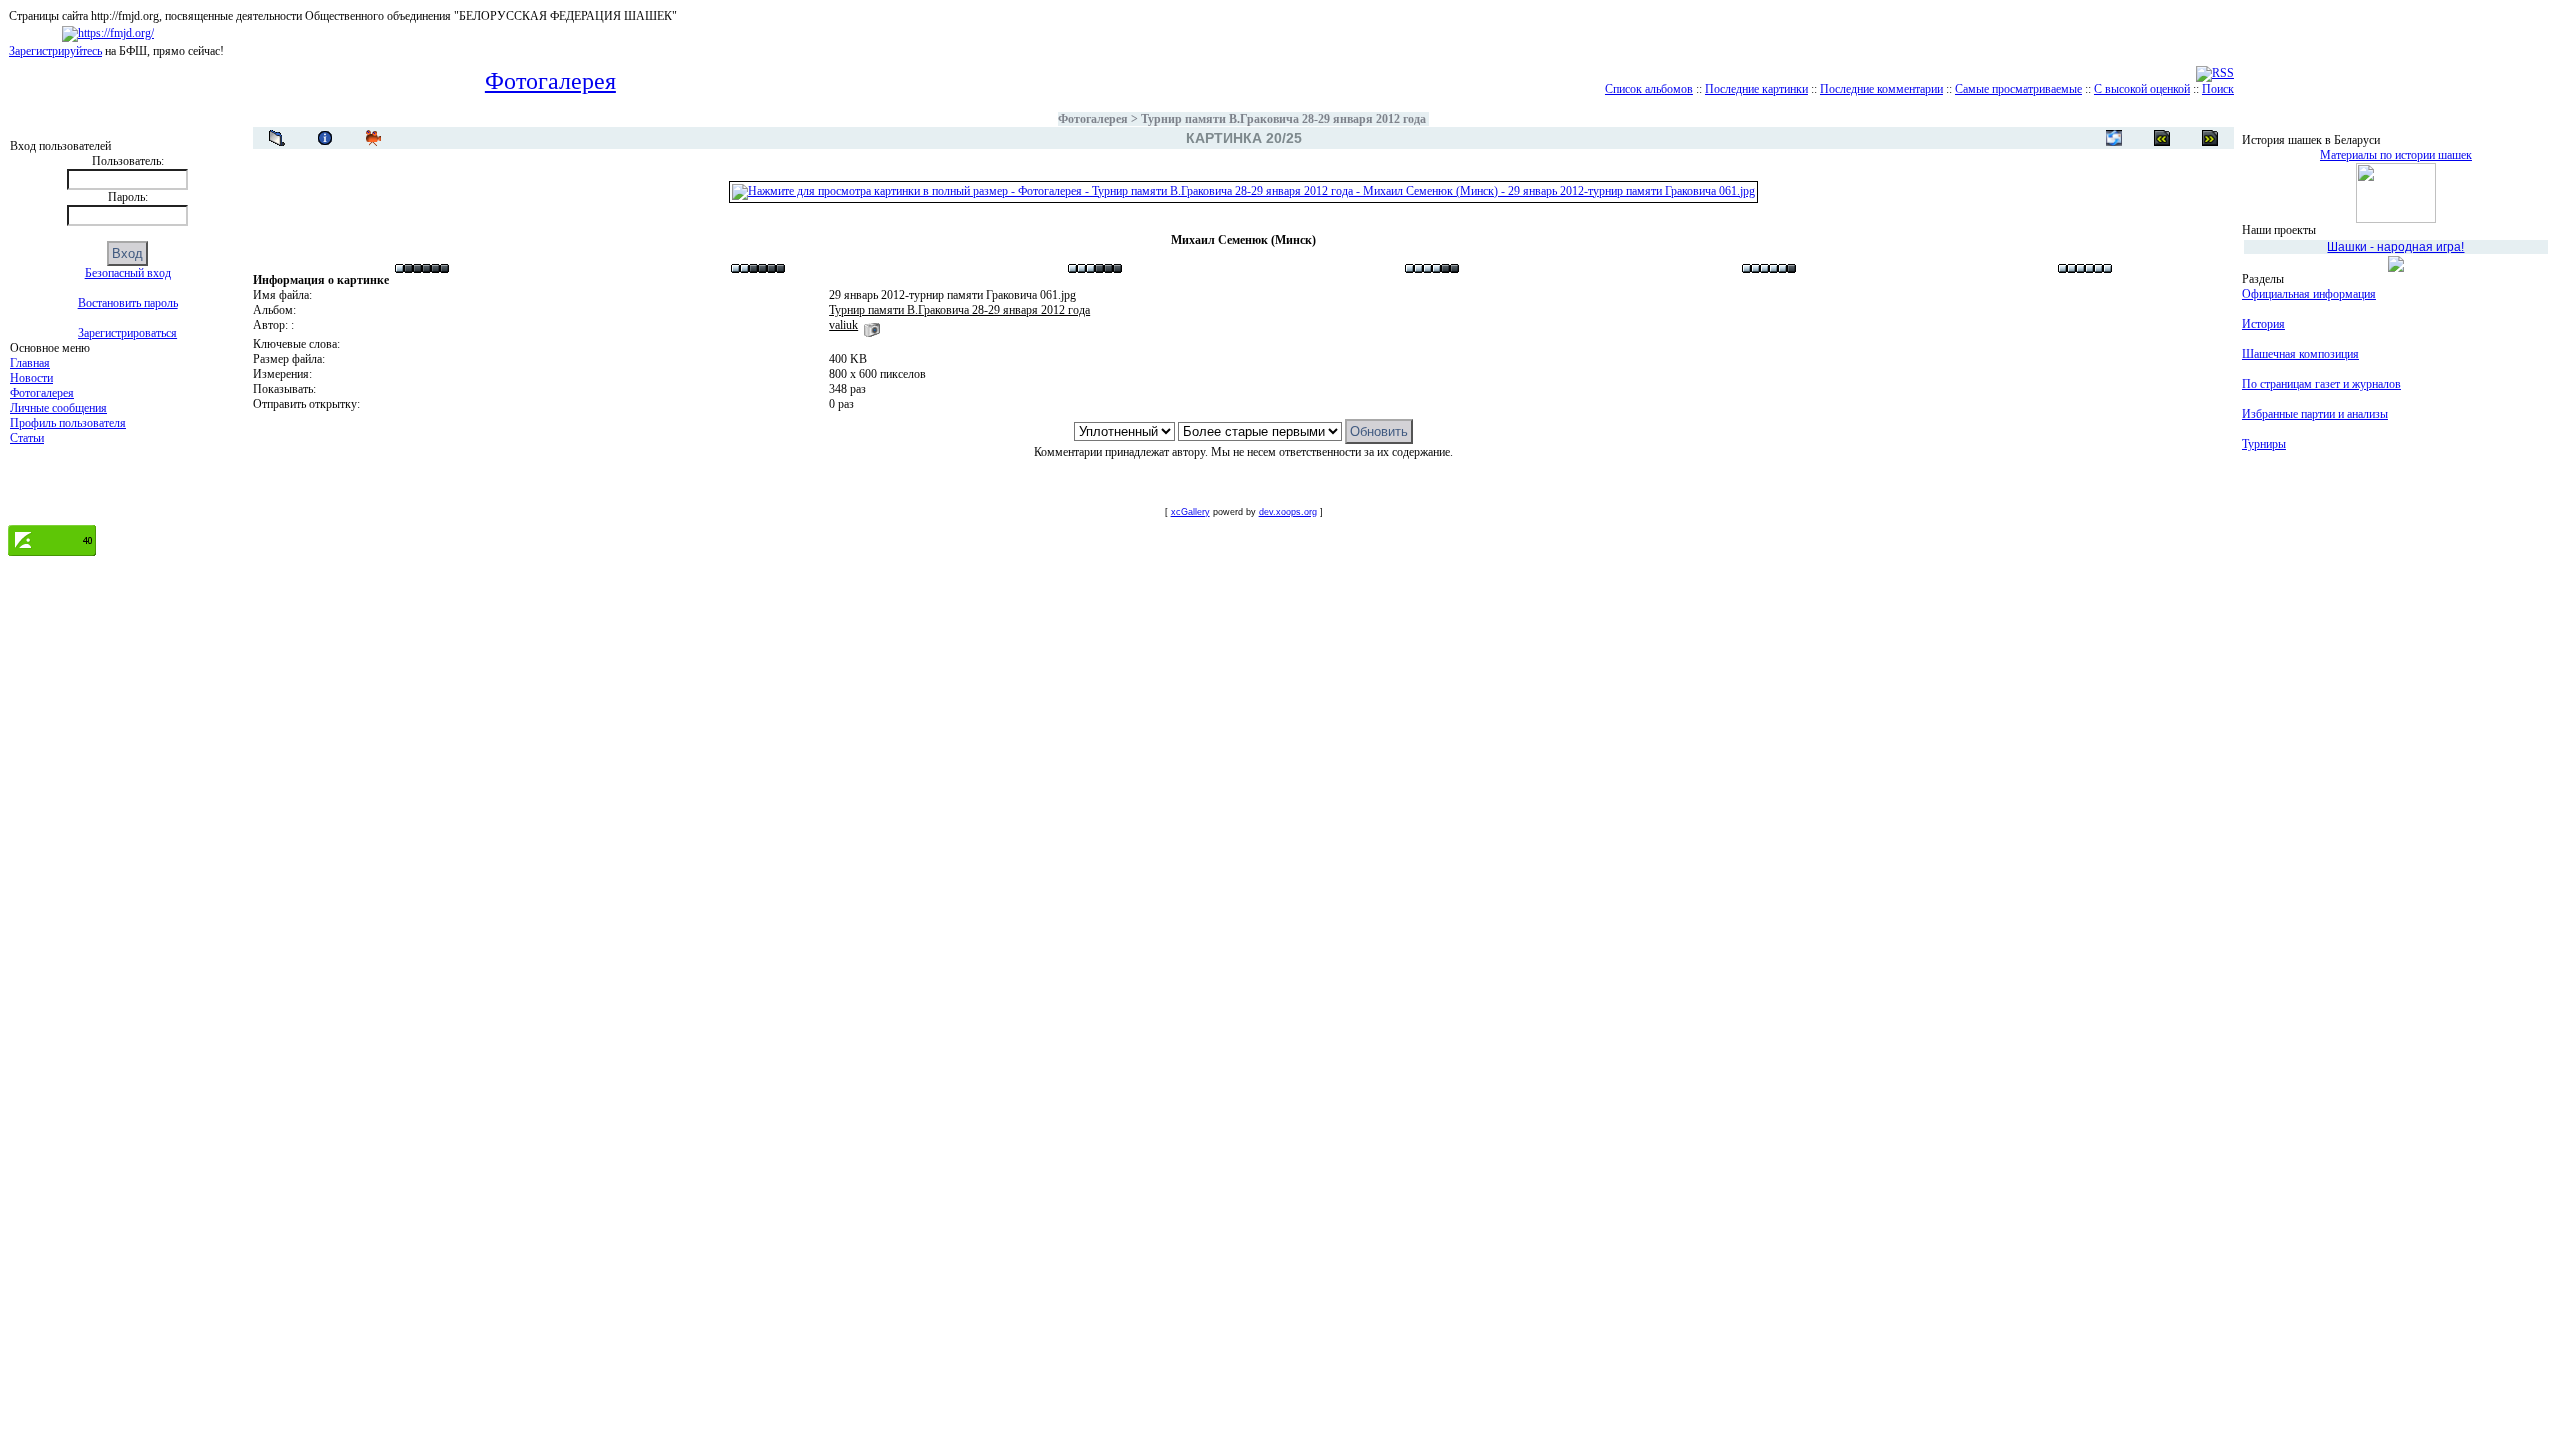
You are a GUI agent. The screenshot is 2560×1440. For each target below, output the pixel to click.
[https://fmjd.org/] (108, 33)
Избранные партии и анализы (2315, 414)
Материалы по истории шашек (2396, 155)
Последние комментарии (1881, 89)
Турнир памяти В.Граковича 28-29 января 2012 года (1283, 119)
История (2263, 324)
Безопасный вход (128, 273)
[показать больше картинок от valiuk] (872, 325)
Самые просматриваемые (2018, 89)
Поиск (2218, 89)
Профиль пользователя (68, 423)
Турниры (2264, 444)
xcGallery (1190, 512)
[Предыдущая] (2210, 138)
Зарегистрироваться (127, 333)
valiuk (843, 325)
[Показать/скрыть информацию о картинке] (325, 138)
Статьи (27, 438)
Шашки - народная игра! (2395, 247)
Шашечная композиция (2300, 354)
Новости (31, 378)
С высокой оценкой (2142, 89)
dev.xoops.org (1288, 512)
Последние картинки (1756, 89)
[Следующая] (2162, 138)
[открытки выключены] (2114, 138)
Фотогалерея (42, 393)
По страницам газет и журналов (2321, 384)
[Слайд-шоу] (373, 138)
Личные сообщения (58, 408)
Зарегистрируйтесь (55, 51)
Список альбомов (1649, 89)
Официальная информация (2309, 294)
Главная (30, 363)
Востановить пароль (128, 303)
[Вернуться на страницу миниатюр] (277, 138)
